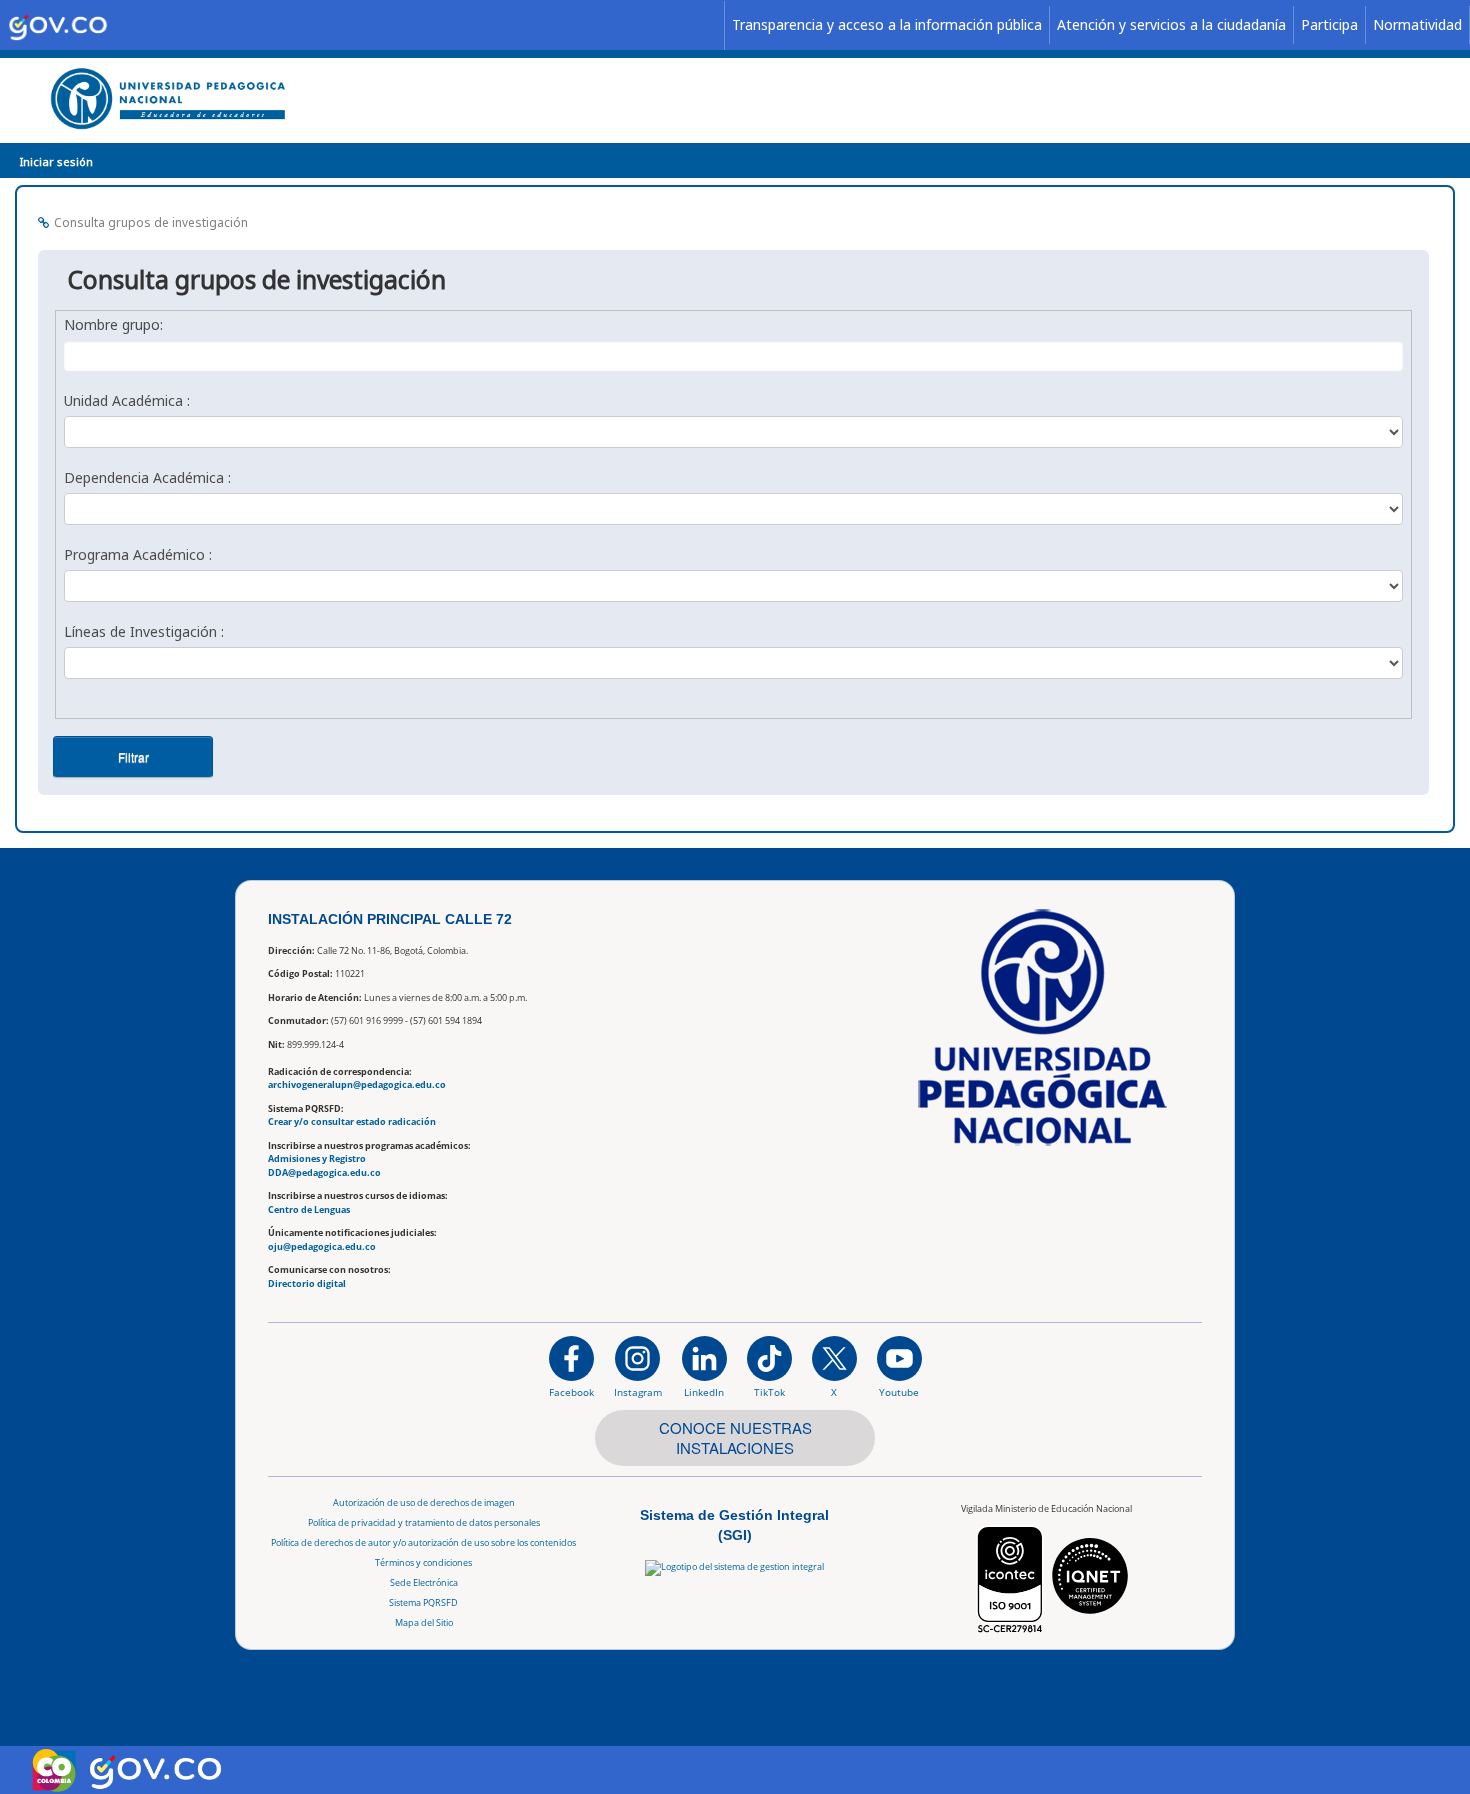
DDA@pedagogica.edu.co (324, 1172)
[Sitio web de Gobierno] (363, 25)
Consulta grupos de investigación (151, 222)
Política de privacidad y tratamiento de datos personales (424, 1522)
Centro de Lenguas (309, 1209)
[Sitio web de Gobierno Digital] (155, 1769)
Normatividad (1417, 24)
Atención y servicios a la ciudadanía (1171, 24)
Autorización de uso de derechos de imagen (424, 1502)
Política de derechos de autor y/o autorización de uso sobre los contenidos (423, 1542)
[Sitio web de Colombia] (54, 1770)
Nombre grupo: (113, 324)
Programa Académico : (138, 554)
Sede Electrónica (424, 1582)
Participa (1329, 24)
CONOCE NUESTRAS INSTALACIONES (735, 1437)
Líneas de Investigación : (144, 631)
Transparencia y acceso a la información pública (887, 24)
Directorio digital (307, 1283)
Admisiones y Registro (317, 1158)
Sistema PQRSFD (423, 1602)
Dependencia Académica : (147, 477)
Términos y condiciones (423, 1562)
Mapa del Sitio (424, 1622)
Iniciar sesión (56, 161)
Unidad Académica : (127, 400)
